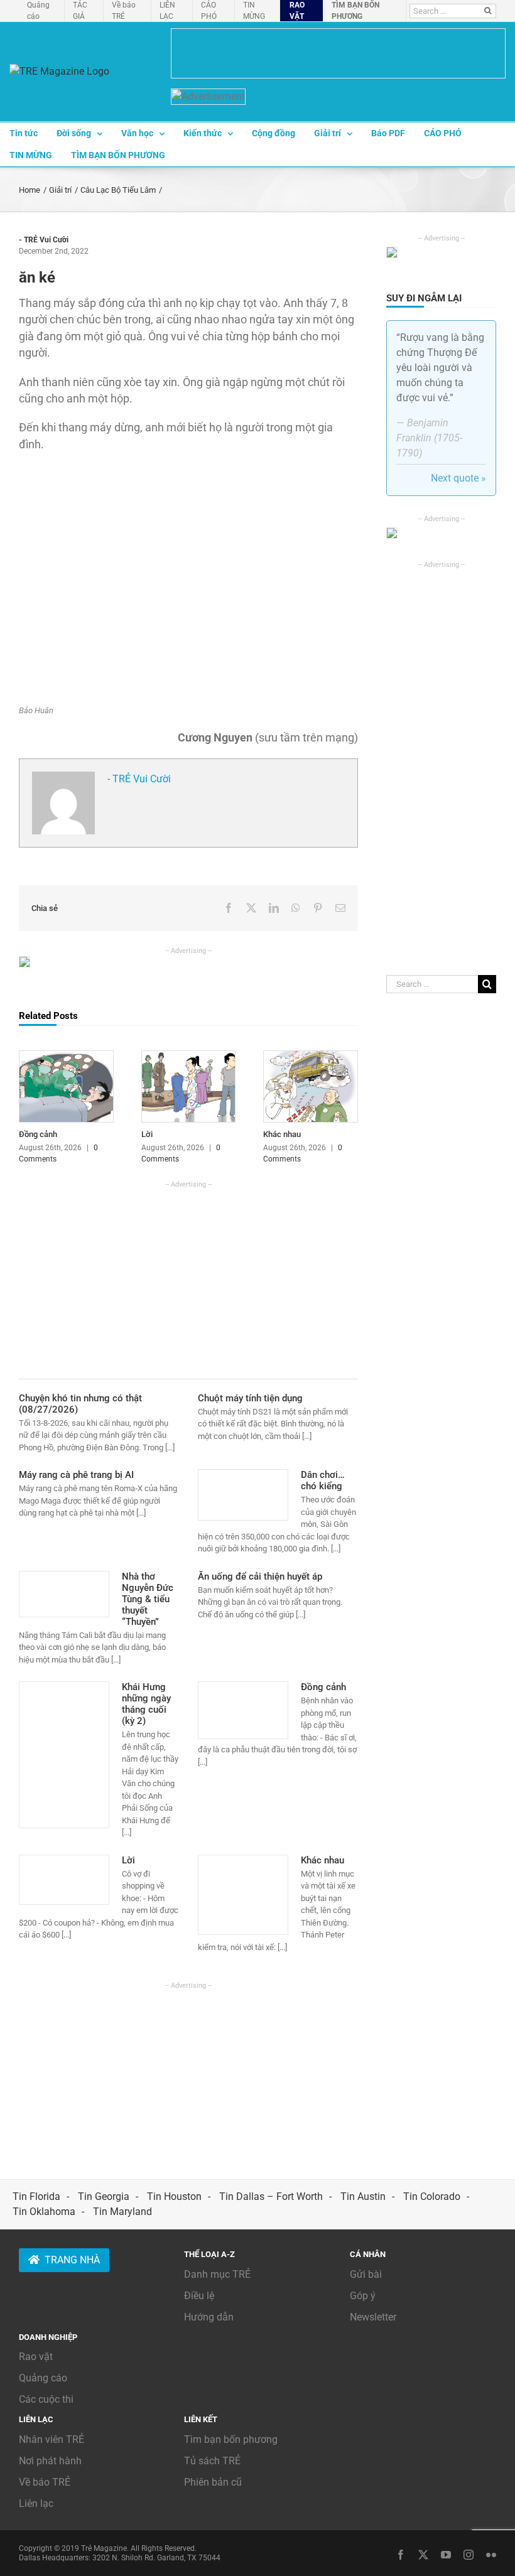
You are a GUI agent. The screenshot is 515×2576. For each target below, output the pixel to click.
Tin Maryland (122, 2212)
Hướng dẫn (209, 2317)
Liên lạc (36, 2503)
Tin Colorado (432, 2196)
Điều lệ (199, 2296)
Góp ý (363, 2296)
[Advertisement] (188, 1278)
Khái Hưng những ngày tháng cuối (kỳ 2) (146, 1704)
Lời (147, 1134)
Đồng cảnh (38, 1134)
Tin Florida (36, 2196)
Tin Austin (363, 2196)
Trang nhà (72, 2260)
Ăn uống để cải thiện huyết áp (260, 1576)
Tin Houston (174, 2196)
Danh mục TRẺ (217, 2274)
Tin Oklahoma (44, 2212)
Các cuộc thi (46, 2399)
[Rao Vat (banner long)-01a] (338, 53)
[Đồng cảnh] (66, 1057)
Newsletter (373, 2317)
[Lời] (189, 1057)
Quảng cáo (43, 2378)
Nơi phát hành (50, 2461)
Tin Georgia (104, 2196)
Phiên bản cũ (213, 2482)
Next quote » (458, 478)
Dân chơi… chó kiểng (323, 1480)
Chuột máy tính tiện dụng (250, 1398)
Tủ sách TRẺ (212, 2461)
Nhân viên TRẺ (51, 2439)
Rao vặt (36, 2357)
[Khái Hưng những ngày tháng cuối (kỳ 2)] (64, 1755)
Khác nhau (282, 1134)
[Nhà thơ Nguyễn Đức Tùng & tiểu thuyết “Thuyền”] (64, 1594)
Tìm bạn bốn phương (231, 2439)
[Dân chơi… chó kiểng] (243, 1495)
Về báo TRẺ (45, 2482)
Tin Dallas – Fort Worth (271, 2196)
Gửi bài (366, 2274)
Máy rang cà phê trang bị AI (76, 1475)
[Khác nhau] (311, 1057)
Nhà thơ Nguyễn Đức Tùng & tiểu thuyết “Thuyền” (148, 1599)
